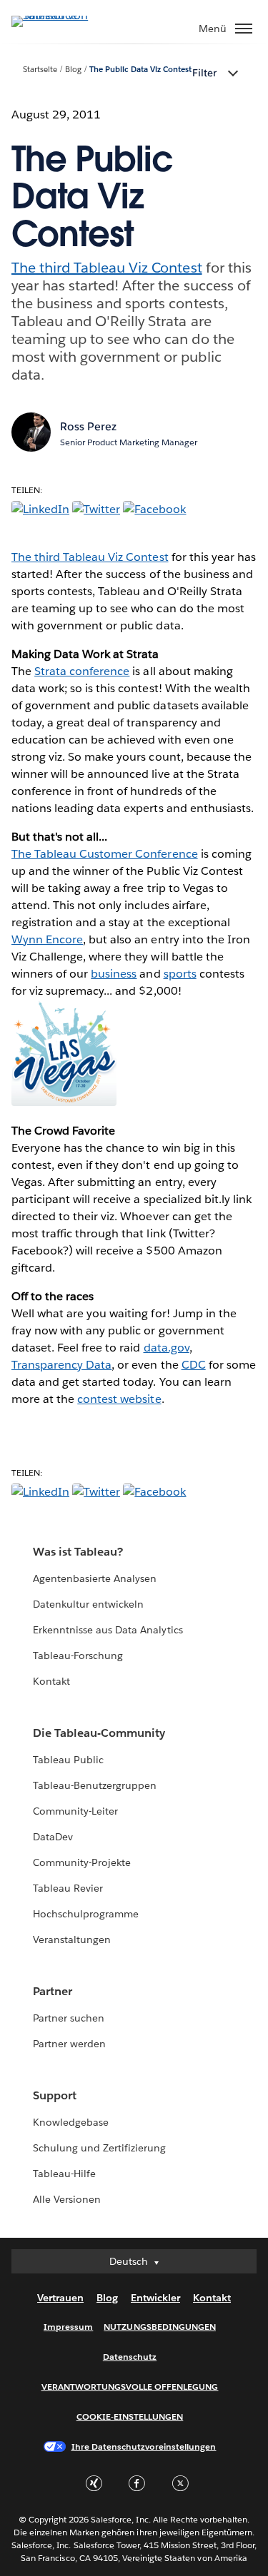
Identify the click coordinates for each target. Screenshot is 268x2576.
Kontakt (51, 1681)
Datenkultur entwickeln (88, 1604)
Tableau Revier (68, 1888)
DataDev (53, 1837)
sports (180, 974)
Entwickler (155, 2298)
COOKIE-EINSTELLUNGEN (130, 2417)
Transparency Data (61, 1365)
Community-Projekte (82, 1862)
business (114, 974)
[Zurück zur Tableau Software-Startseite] (61, 15)
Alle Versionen (67, 2199)
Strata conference (82, 671)
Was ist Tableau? (78, 1552)
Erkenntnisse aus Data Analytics (108, 1630)
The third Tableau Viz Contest (107, 268)
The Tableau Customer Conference (105, 854)
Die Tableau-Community (99, 1733)
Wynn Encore (47, 939)
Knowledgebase (71, 2122)
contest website (119, 1399)
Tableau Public (68, 1760)
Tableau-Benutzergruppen (95, 1785)
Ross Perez (88, 426)
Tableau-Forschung (78, 1655)
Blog (73, 70)
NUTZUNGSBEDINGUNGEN (160, 2327)
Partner (53, 1991)
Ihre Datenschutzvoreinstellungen (144, 2446)
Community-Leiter (75, 1811)
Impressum (68, 2327)
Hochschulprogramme (86, 1914)
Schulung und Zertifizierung (100, 2148)
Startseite (40, 70)
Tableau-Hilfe (64, 2174)
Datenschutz (130, 2357)
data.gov (167, 1348)
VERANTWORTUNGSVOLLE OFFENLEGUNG (130, 2387)
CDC (194, 1365)
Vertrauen (60, 2298)
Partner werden (69, 2044)
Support (55, 2095)
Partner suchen (69, 2018)
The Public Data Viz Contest (141, 70)
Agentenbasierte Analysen (95, 1578)
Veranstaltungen (72, 1939)
